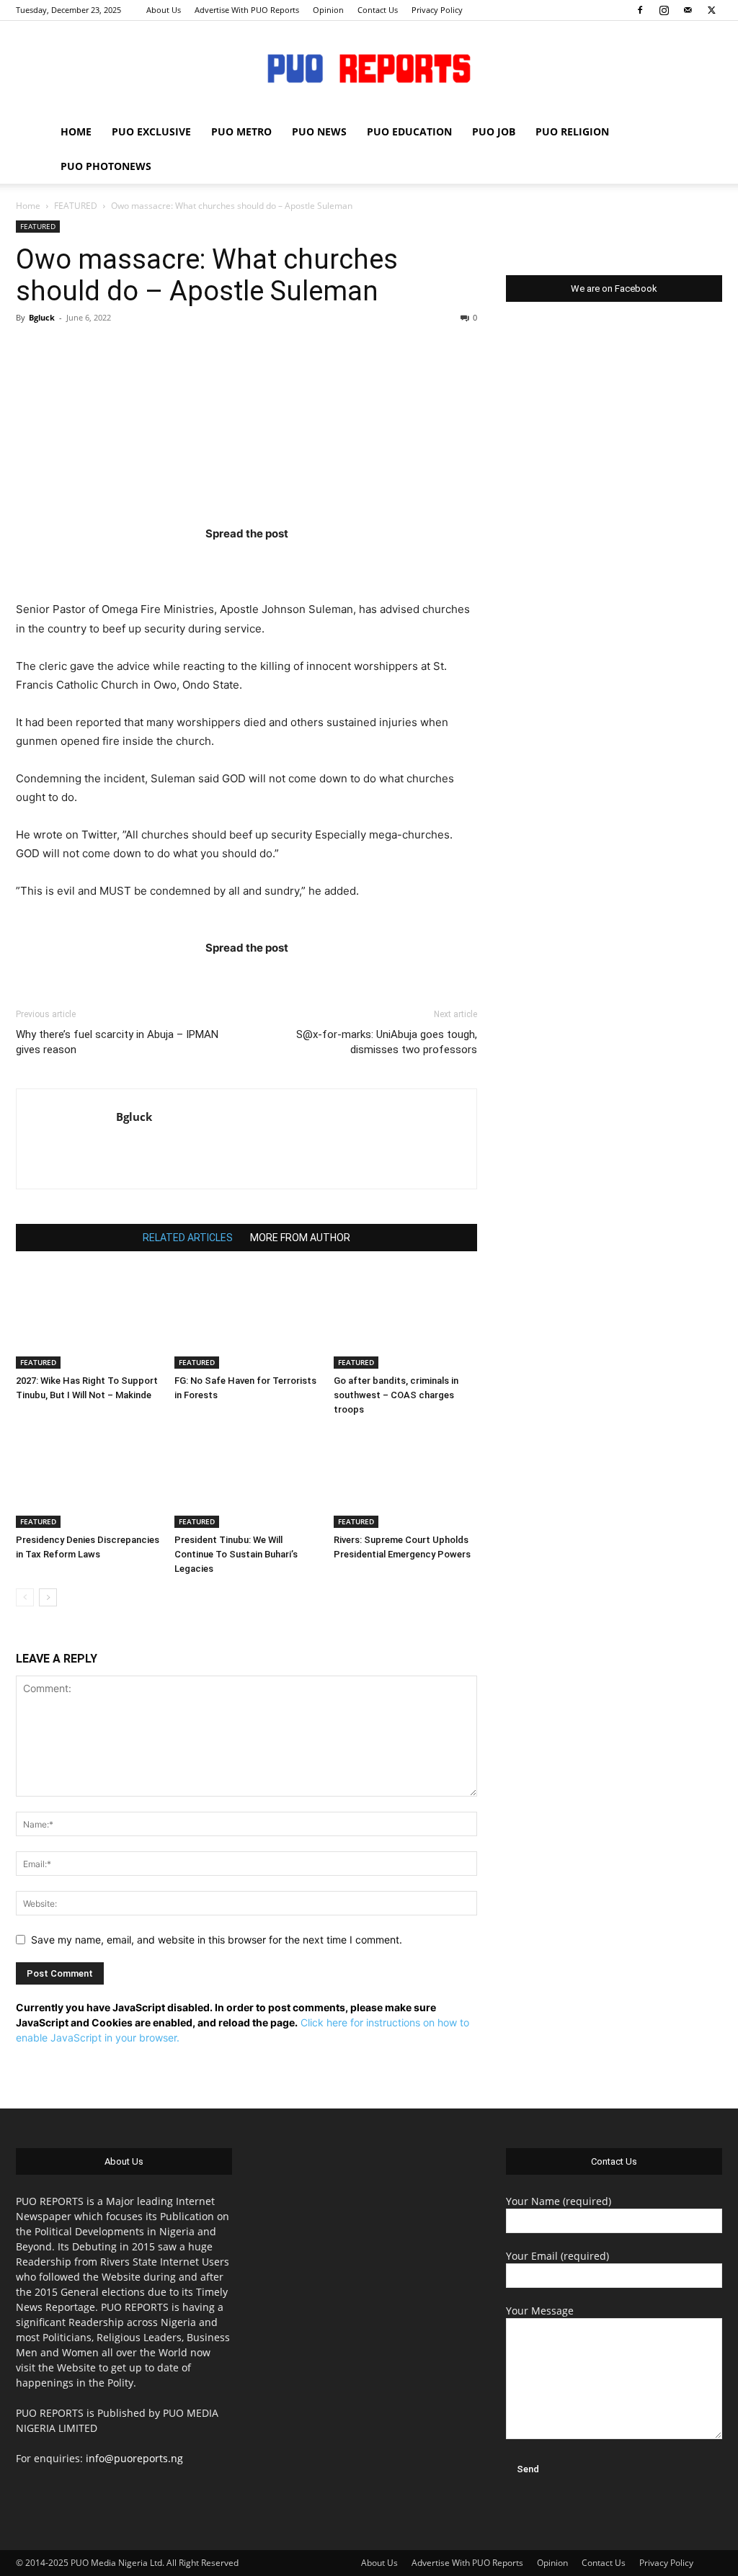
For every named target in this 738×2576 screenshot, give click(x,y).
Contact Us (378, 10)
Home (28, 206)
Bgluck (42, 317)
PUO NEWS (319, 131)
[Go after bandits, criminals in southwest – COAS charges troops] (405, 1319)
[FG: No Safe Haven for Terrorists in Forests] (246, 1319)
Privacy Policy (437, 10)
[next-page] (48, 1597)
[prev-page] (25, 1597)
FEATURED (76, 206)
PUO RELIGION (572, 131)
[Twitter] (711, 10)
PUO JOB (494, 131)
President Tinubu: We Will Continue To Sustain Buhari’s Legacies (236, 1554)
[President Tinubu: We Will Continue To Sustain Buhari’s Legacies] (246, 1479)
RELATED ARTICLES (188, 1238)
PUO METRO (241, 131)
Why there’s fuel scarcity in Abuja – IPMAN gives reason (117, 1042)
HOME (76, 131)
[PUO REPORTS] (369, 68)
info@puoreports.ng (134, 2458)
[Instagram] (664, 10)
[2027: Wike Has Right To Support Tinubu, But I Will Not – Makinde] (88, 1319)
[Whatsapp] (331, 562)
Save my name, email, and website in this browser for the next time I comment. (217, 1940)
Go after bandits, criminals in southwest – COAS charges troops (396, 1395)
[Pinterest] (275, 562)
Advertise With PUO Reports (247, 10)
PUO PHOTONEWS (106, 166)
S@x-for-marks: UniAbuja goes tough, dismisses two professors (387, 1042)
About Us (164, 10)
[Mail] (688, 10)
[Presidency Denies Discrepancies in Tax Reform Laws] (88, 1479)
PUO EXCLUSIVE (151, 131)
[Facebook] (640, 10)
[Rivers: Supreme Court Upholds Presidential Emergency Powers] (405, 1479)
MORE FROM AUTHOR (300, 1238)
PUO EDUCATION (409, 131)
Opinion (328, 10)
